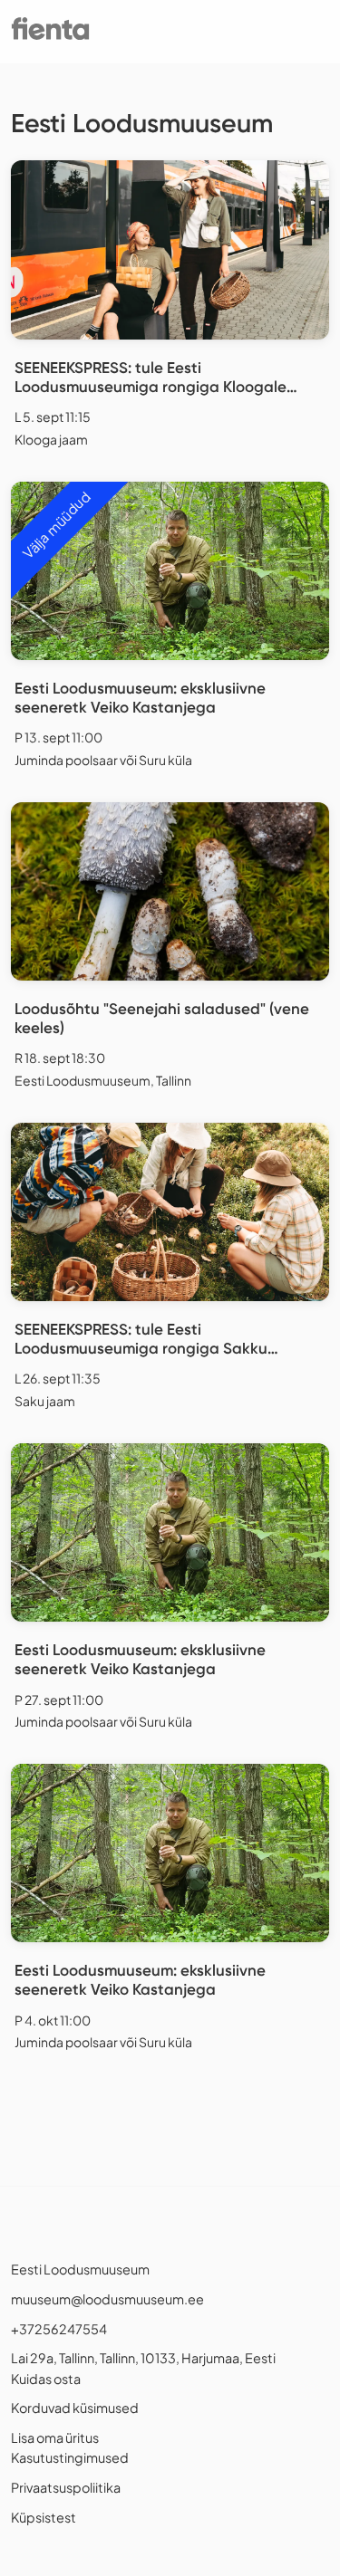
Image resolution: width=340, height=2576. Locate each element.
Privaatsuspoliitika (66, 2487)
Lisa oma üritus (55, 2437)
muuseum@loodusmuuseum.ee (107, 2299)
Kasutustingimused (70, 2457)
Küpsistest (44, 2517)
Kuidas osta (46, 2379)
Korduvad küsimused (75, 2408)
